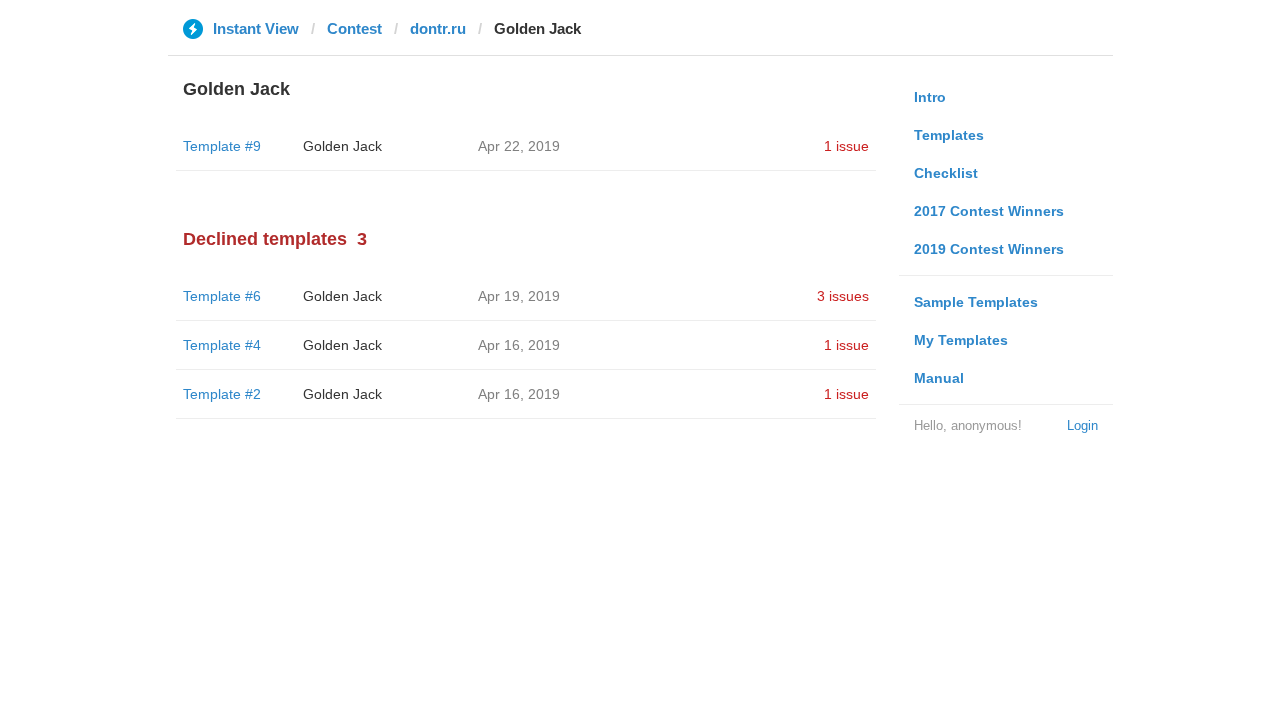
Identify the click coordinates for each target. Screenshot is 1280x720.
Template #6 (222, 296)
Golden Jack (342, 146)
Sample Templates (976, 302)
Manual (939, 378)
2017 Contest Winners (989, 211)
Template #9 (222, 146)
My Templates (961, 340)
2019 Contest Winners (989, 249)
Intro (930, 97)
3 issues (843, 296)
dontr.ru (438, 28)
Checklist (946, 173)
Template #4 (222, 345)
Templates (949, 135)
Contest (354, 28)
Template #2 (222, 394)
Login (1082, 425)
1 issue (846, 146)
